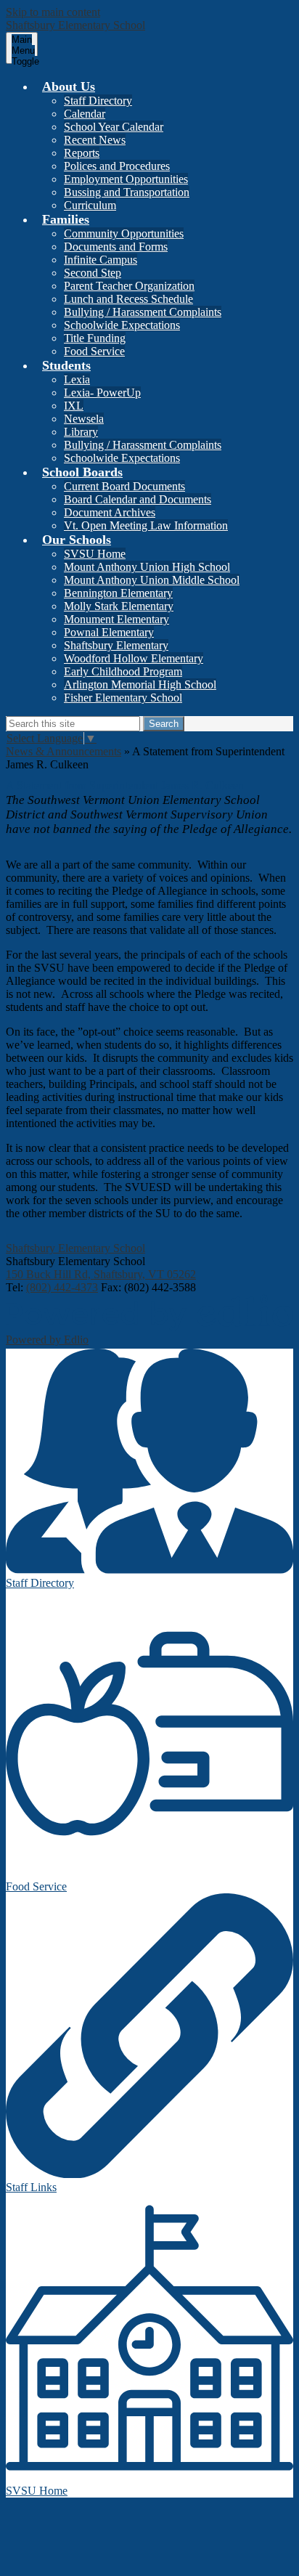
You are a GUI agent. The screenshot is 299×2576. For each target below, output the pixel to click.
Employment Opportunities (126, 179)
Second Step (93, 273)
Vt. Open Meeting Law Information (146, 525)
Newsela (84, 419)
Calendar (85, 114)
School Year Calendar (114, 127)
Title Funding (95, 338)
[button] (69, 86)
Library (81, 432)
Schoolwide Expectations (122, 325)
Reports (82, 153)
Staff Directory (98, 101)
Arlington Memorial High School (140, 684)
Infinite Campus (101, 260)
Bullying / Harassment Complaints (143, 312)
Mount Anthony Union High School (147, 567)
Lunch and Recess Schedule (128, 299)
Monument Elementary (116, 619)
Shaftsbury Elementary (116, 645)
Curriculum (90, 205)
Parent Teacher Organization (129, 286)
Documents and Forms (116, 247)
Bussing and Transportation (127, 192)
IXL (74, 406)
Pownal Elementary (109, 632)
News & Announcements (64, 751)
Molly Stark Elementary (119, 606)
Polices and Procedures (117, 166)
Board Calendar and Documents (138, 499)
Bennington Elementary (118, 593)
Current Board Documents (124, 486)
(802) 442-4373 (62, 1287)
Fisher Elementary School (123, 698)
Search (164, 724)
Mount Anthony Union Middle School (152, 580)
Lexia (77, 379)
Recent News (95, 140)
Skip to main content (53, 12)
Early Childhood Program (123, 671)
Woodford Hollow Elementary (134, 658)
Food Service (94, 351)
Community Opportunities (124, 233)
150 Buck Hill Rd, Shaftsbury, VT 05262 (101, 1274)
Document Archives (110, 512)
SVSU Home (95, 554)
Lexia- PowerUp (102, 393)
